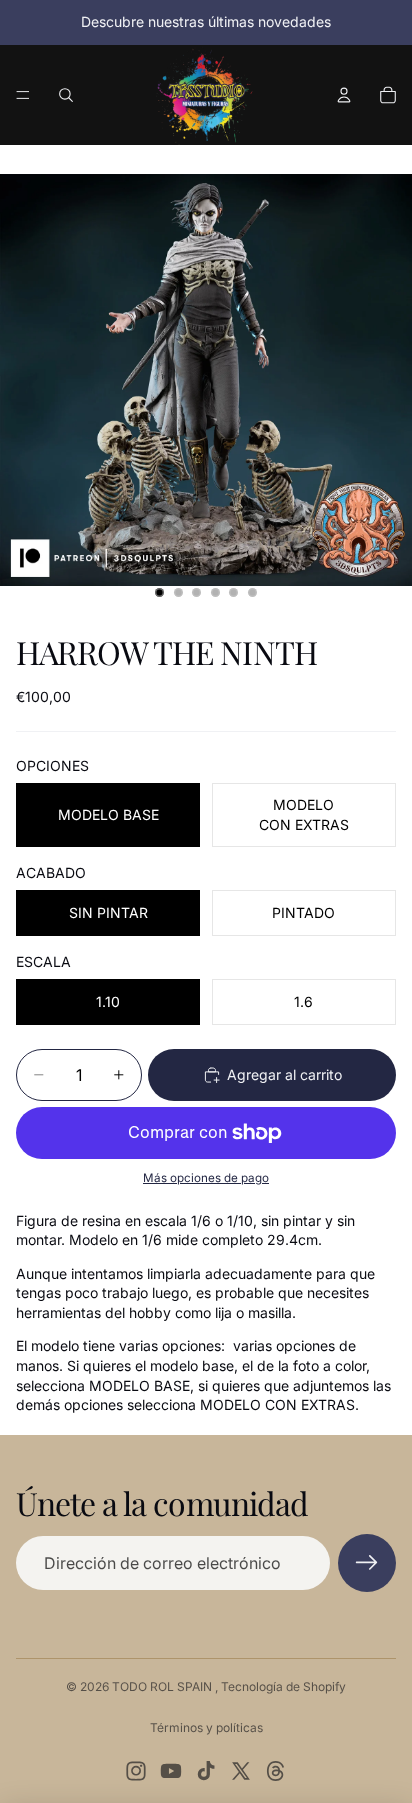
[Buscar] (66, 95)
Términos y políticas (206, 1727)
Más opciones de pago (206, 1178)
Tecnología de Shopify (283, 1686)
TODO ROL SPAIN (163, 1686)
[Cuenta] (344, 95)
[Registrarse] (367, 1563)
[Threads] (276, 1771)
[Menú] (23, 95)
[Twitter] (241, 1771)
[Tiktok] (206, 1771)
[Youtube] (171, 1771)
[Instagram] (136, 1771)
